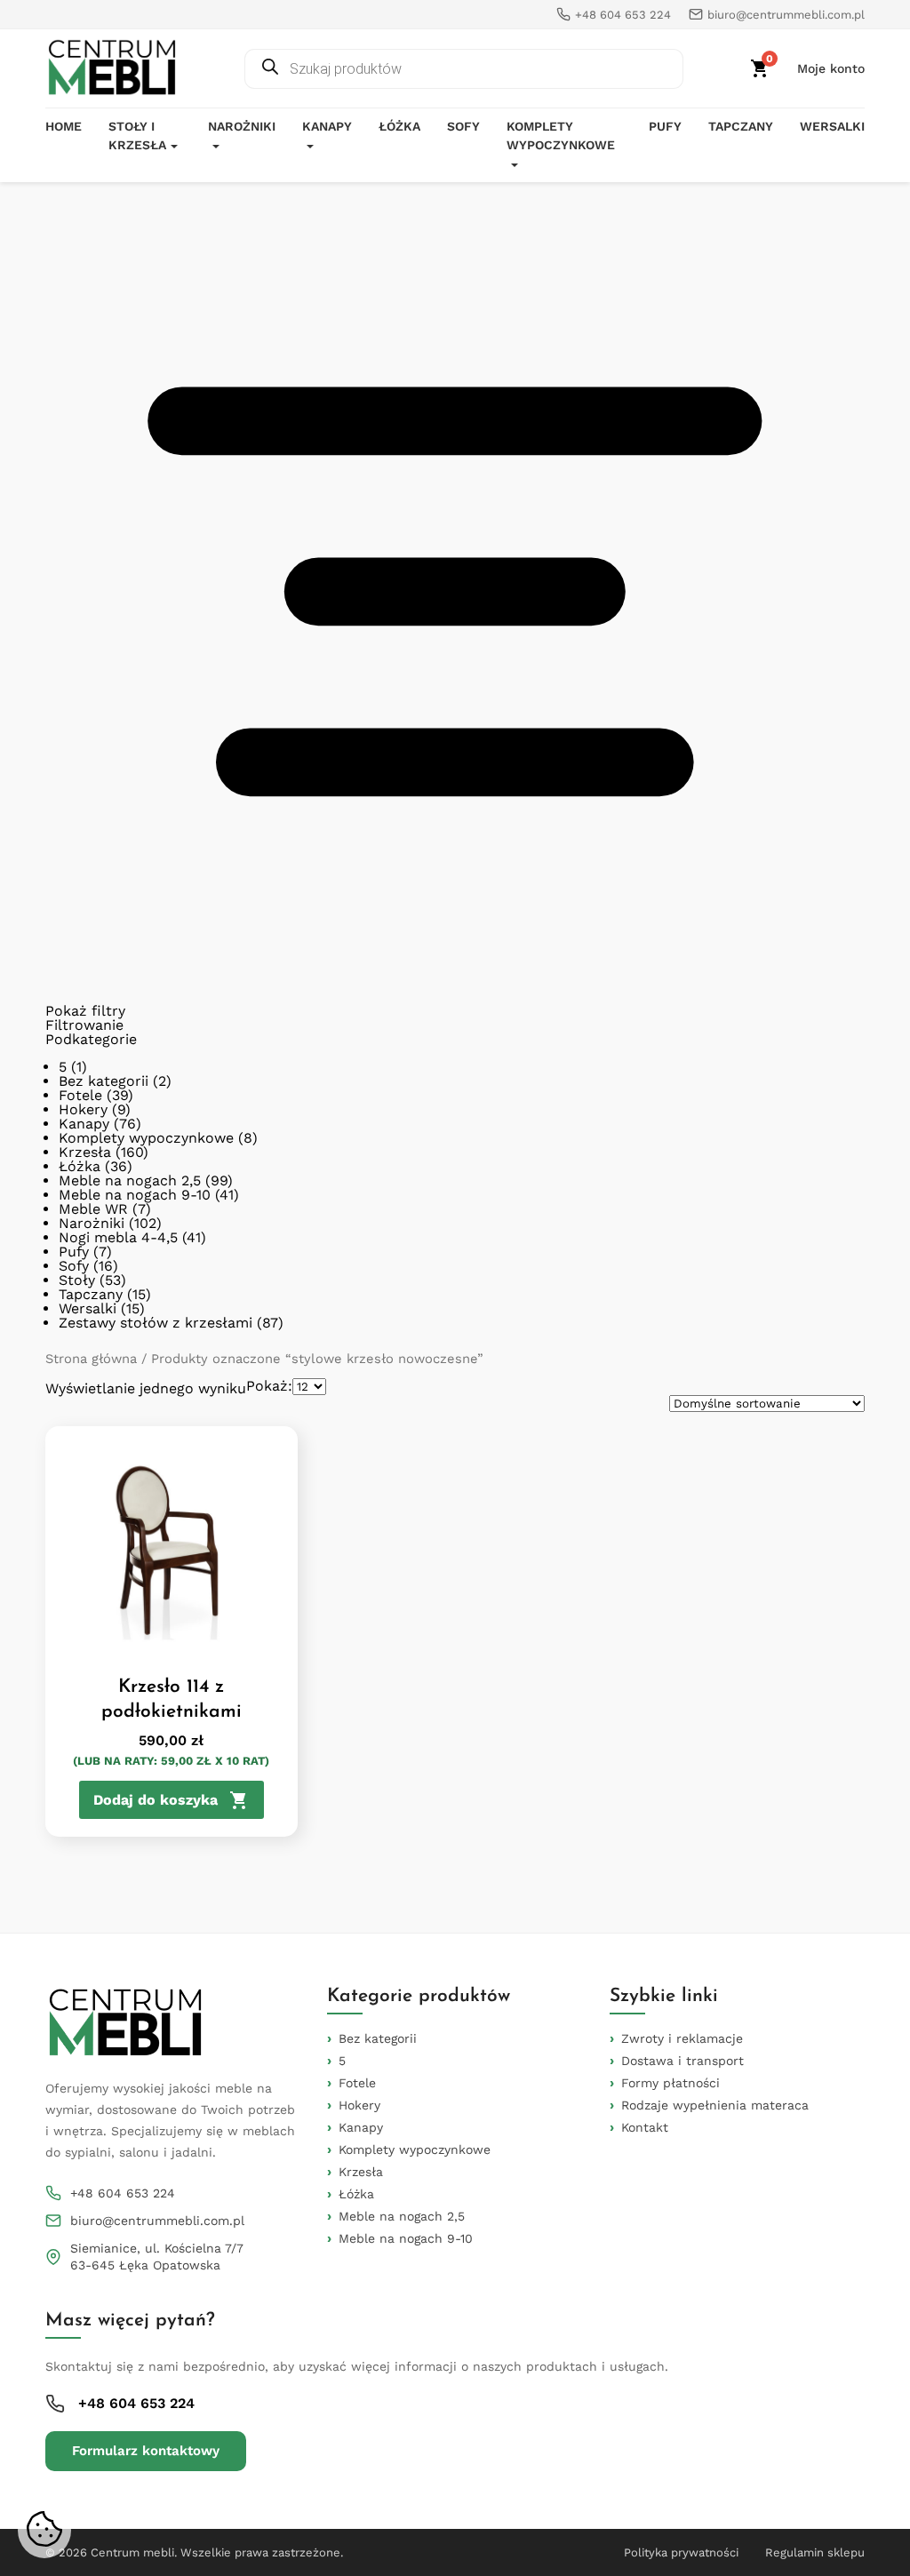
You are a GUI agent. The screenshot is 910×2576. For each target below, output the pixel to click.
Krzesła (85, 1152)
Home (64, 126)
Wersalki (832, 126)
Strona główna (91, 1359)
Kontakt (645, 2127)
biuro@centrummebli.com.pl (157, 2221)
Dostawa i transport (682, 2061)
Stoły (77, 1280)
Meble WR (93, 1209)
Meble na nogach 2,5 (130, 1180)
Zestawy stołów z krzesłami (156, 1323)
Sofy (463, 126)
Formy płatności (671, 2083)
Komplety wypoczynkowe (561, 136)
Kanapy (327, 126)
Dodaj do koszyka (156, 1800)
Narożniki (242, 126)
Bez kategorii (104, 1081)
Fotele (80, 1095)
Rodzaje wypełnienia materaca (715, 2105)
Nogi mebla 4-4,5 (118, 1237)
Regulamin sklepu (815, 2552)
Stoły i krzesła (137, 136)
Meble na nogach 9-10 (135, 1195)
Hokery (83, 1109)
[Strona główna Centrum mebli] (112, 68)
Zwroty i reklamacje (682, 2038)
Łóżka (399, 126)
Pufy (665, 126)
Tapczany (741, 126)
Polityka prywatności (681, 2552)
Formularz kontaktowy (146, 2451)
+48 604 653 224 (123, 2193)
